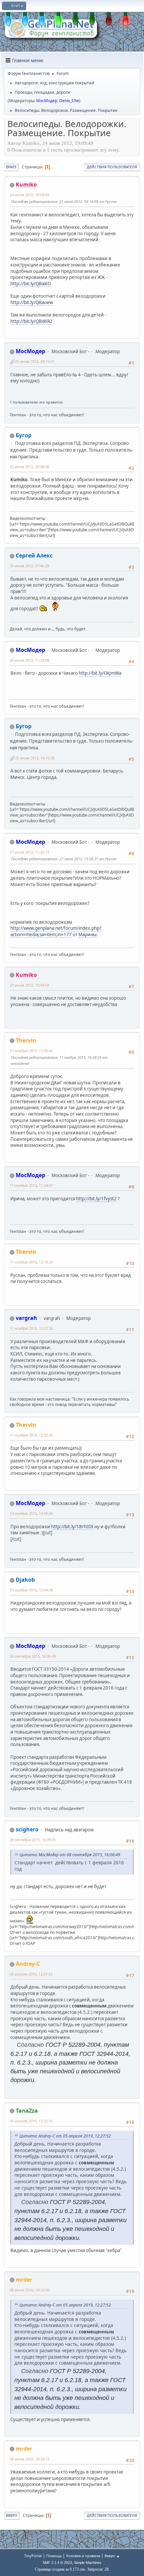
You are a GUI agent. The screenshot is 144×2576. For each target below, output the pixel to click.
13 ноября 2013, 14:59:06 (31, 1513)
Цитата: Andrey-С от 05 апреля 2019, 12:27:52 (65, 2136)
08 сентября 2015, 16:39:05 (33, 1840)
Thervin (26, 1040)
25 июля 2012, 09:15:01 (35, 361)
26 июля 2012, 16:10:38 (35, 758)
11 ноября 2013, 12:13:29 (31, 1262)
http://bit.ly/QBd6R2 (31, 321)
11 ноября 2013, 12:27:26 (31, 1328)
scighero (27, 1829)
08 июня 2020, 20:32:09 (30, 2290)
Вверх (12, 2515)
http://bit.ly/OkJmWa (100, 673)
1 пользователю (24, 402)
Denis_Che (69, 101)
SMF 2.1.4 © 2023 (57, 2563)
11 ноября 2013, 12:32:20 (31, 1435)
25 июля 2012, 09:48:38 (29, 467)
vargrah (26, 1318)
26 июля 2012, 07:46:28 (29, 566)
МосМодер (47, 101)
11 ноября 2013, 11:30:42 (31, 1051)
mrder (24, 2280)
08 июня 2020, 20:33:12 (30, 2459)
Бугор (24, 435)
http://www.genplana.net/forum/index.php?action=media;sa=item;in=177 (56, 931)
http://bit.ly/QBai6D (31, 284)
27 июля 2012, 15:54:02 (29, 985)
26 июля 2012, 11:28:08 (29, 660)
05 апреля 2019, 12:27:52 (31, 1974)
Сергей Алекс (34, 555)
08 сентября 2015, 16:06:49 (33, 1656)
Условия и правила (83, 2556)
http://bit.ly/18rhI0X (72, 1527)
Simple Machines (88, 2563)
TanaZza (27, 2111)
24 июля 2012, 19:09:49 (29, 195)
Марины (87, 934)
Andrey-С (28, 1964)
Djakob (25, 1580)
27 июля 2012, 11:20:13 (29, 852)
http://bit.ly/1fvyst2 (96, 1199)
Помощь (54, 2556)
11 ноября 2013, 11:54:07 (31, 1185)
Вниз (11, 167)
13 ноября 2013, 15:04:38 (31, 1590)
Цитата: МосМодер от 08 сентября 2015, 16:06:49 (70, 1855)
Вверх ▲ (112, 2556)
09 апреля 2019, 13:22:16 (31, 2121)
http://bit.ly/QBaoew (32, 302)
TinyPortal (33, 2556)
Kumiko (26, 184)
